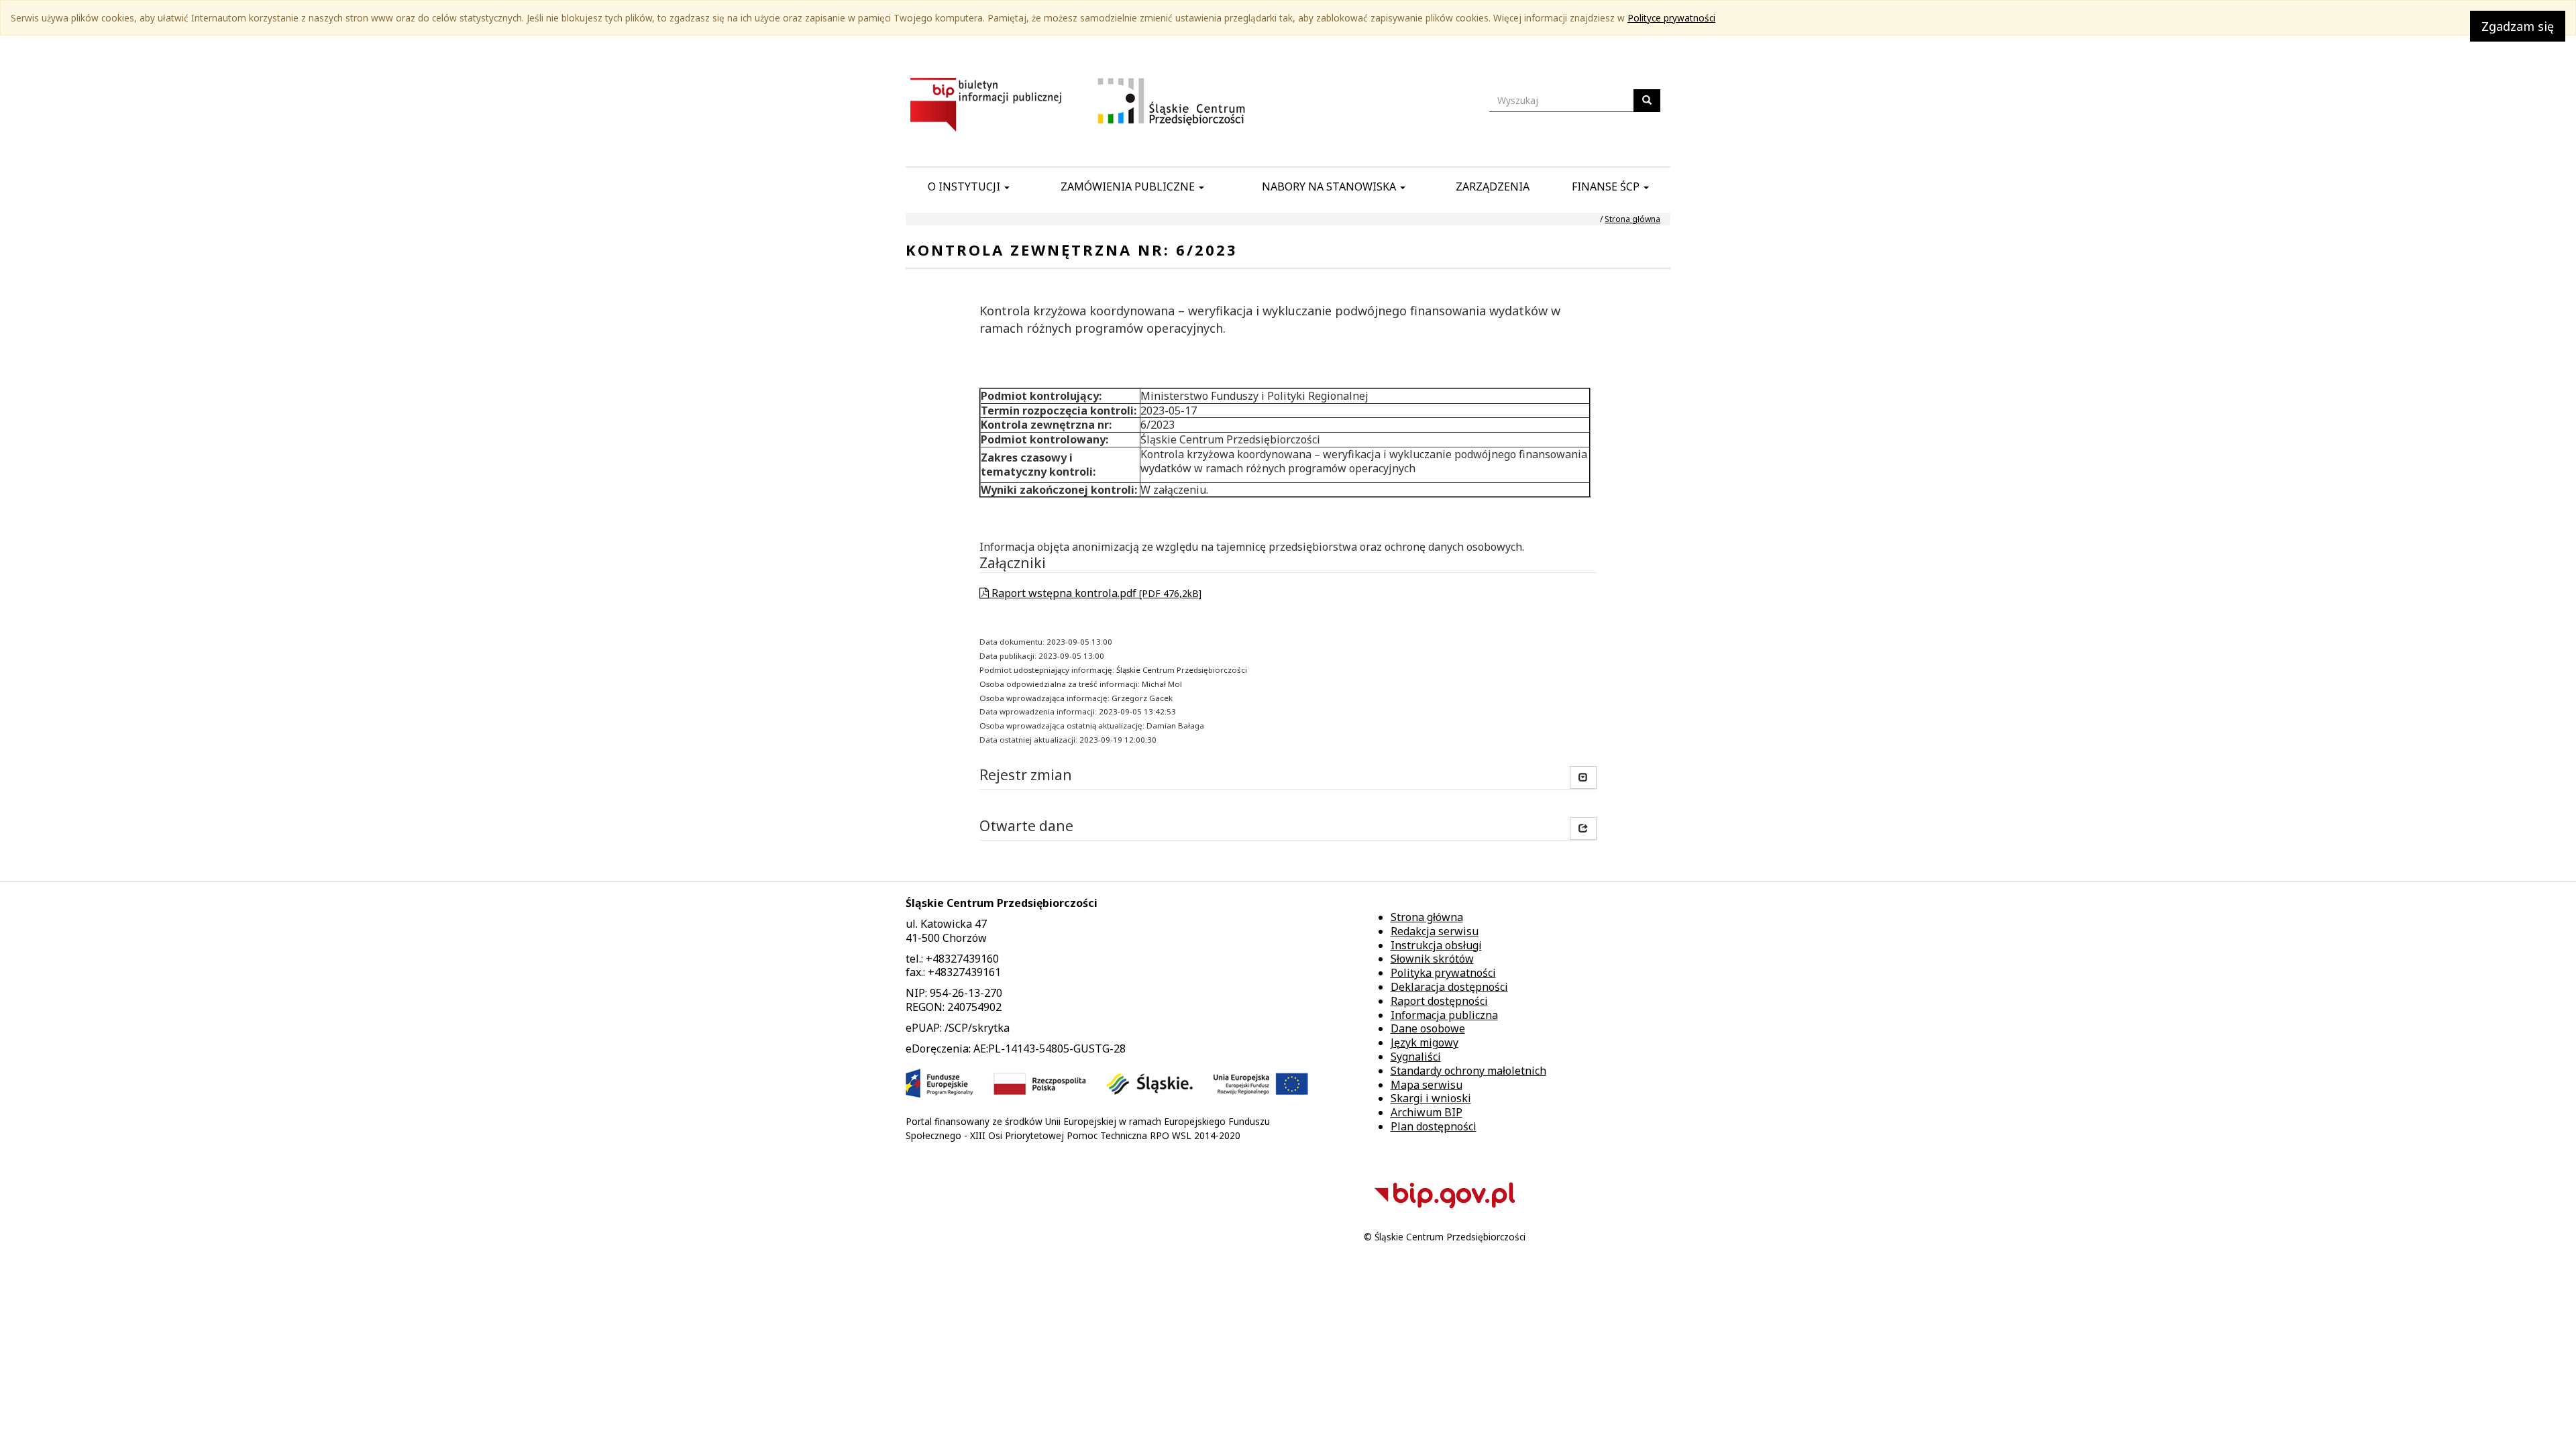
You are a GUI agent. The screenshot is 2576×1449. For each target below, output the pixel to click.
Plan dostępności (1434, 1126)
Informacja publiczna (1444, 1015)
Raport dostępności (1439, 1001)
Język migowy (1425, 1042)
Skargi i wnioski (1431, 1098)
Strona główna (1632, 219)
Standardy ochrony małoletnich (1468, 1071)
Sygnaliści (1416, 1057)
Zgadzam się (2518, 26)
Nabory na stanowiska (1330, 186)
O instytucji (965, 186)
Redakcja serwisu (1435, 931)
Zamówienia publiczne (1129, 186)
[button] (1583, 828)
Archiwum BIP (1427, 1112)
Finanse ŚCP (1607, 186)
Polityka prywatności (1443, 973)
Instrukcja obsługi (1436, 945)
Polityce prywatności (1671, 18)
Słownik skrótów (1432, 959)
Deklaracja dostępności (1449, 987)
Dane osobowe (1428, 1028)
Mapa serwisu (1427, 1085)
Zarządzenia (1493, 186)
